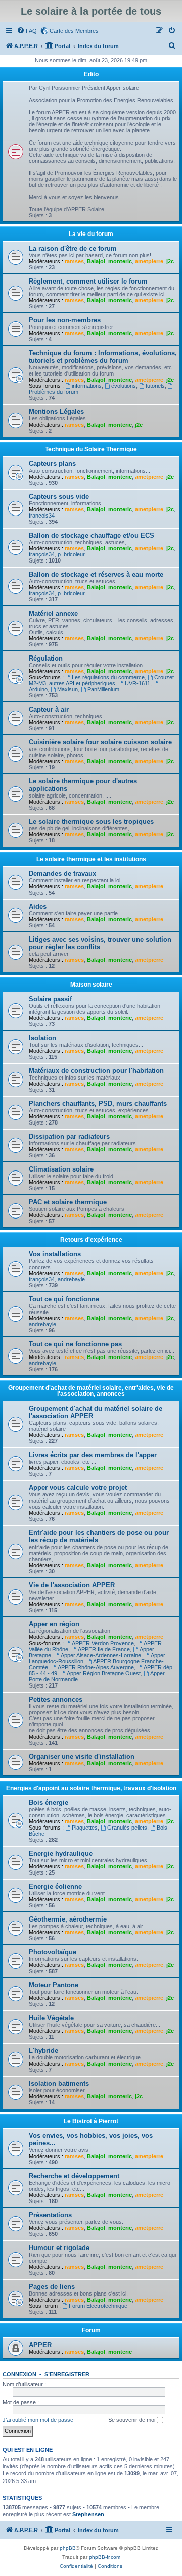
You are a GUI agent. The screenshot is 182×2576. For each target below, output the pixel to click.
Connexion (19, 2374)
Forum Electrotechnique (98, 2306)
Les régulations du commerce (108, 677)
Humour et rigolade (59, 2248)
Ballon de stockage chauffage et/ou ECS (92, 535)
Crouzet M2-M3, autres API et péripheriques (101, 680)
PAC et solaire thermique (68, 1202)
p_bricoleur (71, 554)
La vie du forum (91, 234)
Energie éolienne (55, 1886)
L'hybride (43, 2051)
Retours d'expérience (91, 1240)
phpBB (68, 2548)
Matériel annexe (53, 613)
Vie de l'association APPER (72, 1585)
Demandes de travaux (62, 874)
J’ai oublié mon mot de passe (38, 2420)
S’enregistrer (67, 2374)
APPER (40, 2345)
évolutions (124, 386)
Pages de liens (52, 2287)
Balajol (96, 261)
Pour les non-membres (65, 320)
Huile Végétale (51, 2018)
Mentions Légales (56, 412)
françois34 (42, 516)
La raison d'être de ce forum (73, 248)
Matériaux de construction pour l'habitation (96, 1071)
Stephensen (88, 2514)
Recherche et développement (74, 2176)
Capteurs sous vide (59, 497)
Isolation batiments (59, 2083)
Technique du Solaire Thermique (91, 449)
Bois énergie (49, 1802)
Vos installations (55, 1254)
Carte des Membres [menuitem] (74, 31)
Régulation (46, 658)
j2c (170, 261)
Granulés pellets (127, 1828)
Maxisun (67, 689)
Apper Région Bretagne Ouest (104, 1673)
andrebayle (71, 1279)
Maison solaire (91, 985)
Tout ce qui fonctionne (64, 1299)
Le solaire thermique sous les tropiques (91, 822)
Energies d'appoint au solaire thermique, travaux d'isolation (91, 1788)
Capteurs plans (52, 464)
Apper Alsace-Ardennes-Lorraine (101, 1655)
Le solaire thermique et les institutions (91, 859)
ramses (74, 261)
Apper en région (54, 1624)
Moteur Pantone (54, 1985)
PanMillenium (103, 689)
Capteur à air (49, 709)
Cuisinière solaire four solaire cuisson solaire (100, 742)
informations (87, 386)
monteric (120, 261)
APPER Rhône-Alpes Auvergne (96, 1667)
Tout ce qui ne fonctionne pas (75, 1344)
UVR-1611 (138, 683)
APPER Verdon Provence (103, 1643)
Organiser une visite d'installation (82, 1757)
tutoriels (155, 386)
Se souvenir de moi (132, 2420)
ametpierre (149, 261)
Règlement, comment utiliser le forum (88, 281)
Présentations (50, 2215)
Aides (38, 906)
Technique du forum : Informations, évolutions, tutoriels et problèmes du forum (103, 357)
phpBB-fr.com (105, 2557)
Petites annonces (56, 1699)
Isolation (42, 1038)
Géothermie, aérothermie (68, 1919)
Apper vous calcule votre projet (78, 1488)
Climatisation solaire (61, 1169)
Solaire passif (50, 999)
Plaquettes (85, 1828)
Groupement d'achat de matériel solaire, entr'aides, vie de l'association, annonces (91, 1391)
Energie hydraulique (61, 1854)
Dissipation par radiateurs (69, 1136)
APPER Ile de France (104, 1649)
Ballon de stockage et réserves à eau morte (96, 574)
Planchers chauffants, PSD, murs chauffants (98, 1104)
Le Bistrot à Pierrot (91, 2121)
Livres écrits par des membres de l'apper (93, 1455)
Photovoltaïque (53, 1952)
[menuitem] (27, 31)
